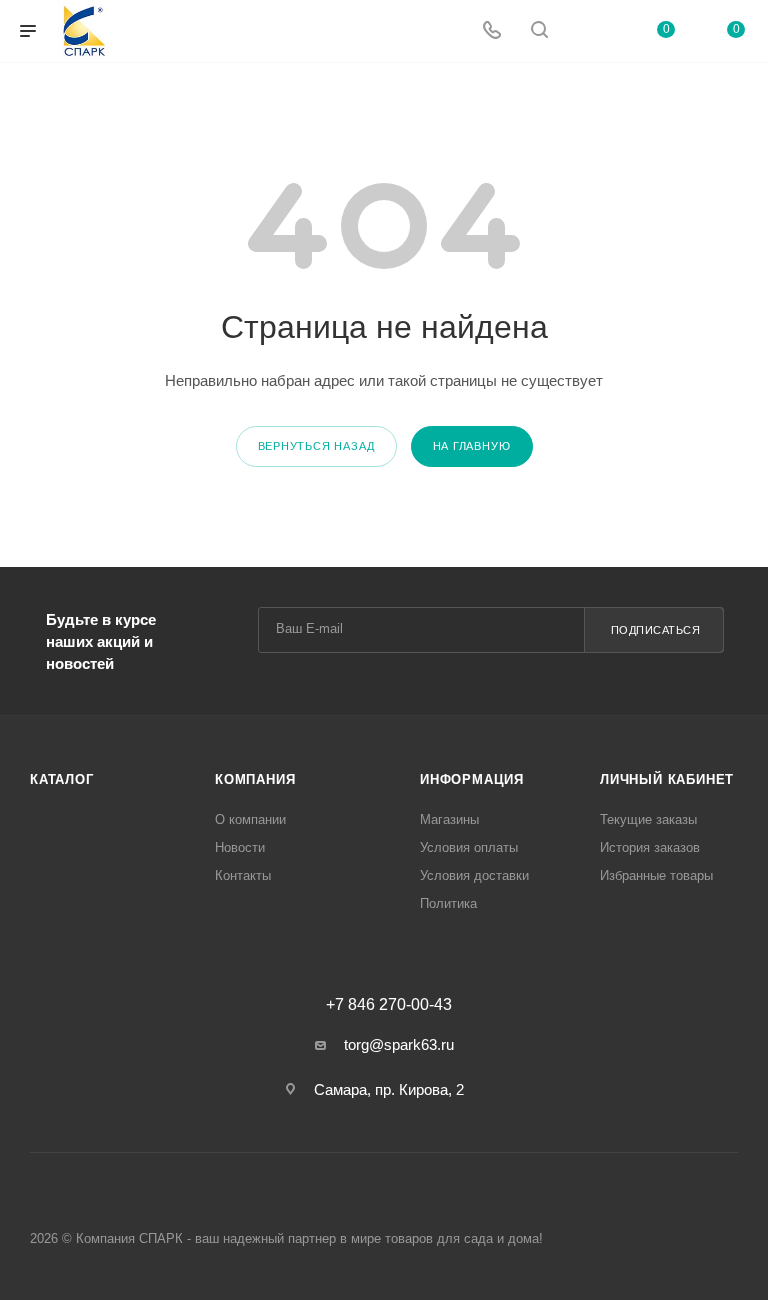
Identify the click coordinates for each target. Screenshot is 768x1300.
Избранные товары (656, 875)
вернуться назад (316, 446)
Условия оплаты (469, 847)
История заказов (650, 847)
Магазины (449, 819)
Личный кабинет (667, 779)
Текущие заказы (648, 819)
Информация (472, 779)
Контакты (243, 875)
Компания (255, 779)
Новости (240, 847)
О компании (250, 819)
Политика (448, 903)
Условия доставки (474, 875)
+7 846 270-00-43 (389, 1005)
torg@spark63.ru (399, 1044)
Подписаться (656, 630)
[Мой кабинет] (587, 31)
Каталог (62, 779)
